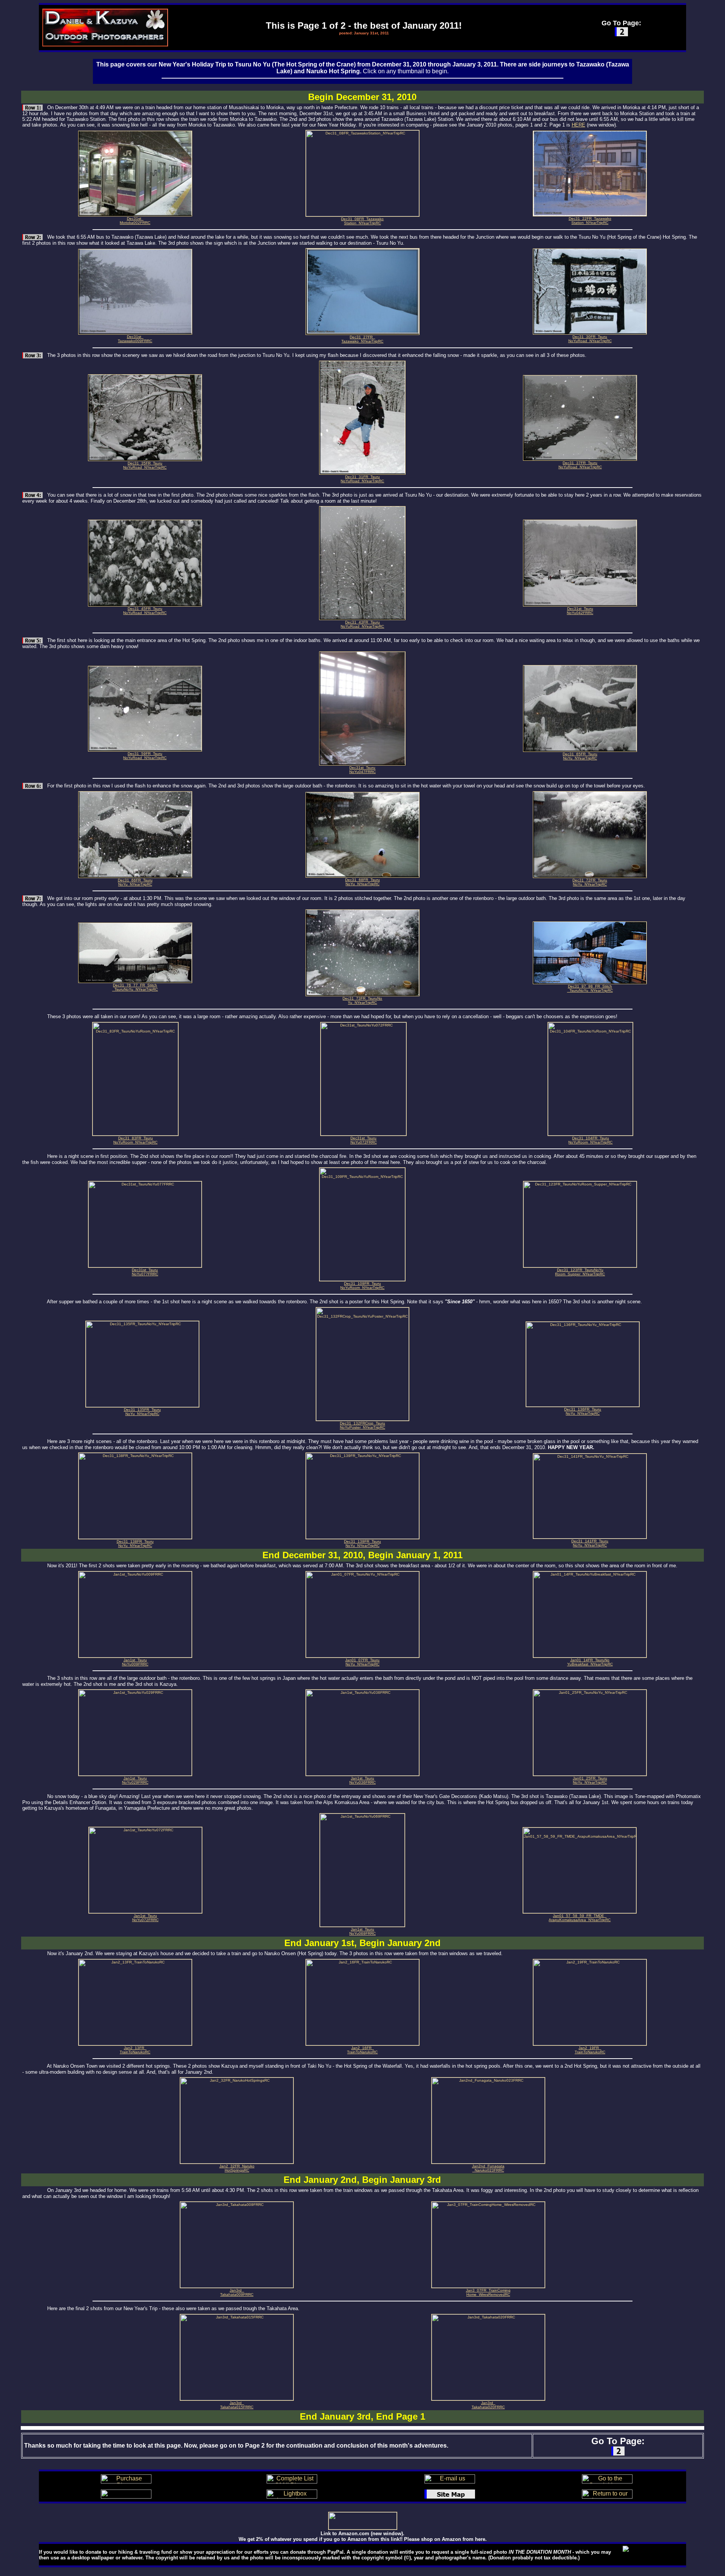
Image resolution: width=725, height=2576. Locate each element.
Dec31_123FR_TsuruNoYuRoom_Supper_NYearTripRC (580, 1272)
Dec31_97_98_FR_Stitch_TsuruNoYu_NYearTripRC (590, 988)
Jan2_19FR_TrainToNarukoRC (590, 2050)
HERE (578, 125)
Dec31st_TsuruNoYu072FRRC (364, 1140)
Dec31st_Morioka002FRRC (135, 221)
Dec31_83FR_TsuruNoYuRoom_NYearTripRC (135, 1140)
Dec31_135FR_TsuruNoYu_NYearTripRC (142, 1412)
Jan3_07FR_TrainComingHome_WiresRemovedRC (488, 2292)
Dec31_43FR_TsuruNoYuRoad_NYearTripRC (362, 624)
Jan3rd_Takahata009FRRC (237, 2292)
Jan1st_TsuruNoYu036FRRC (362, 1780)
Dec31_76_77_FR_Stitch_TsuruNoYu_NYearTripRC (135, 987)
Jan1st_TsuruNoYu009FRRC (135, 1662)
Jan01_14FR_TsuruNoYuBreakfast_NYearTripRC (590, 1662)
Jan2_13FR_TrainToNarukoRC (135, 2050)
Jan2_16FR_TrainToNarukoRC (362, 2050)
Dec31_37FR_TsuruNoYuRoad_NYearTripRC (580, 465)
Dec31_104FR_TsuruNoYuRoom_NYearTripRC (590, 1140)
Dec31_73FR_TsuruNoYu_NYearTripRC (362, 1000)
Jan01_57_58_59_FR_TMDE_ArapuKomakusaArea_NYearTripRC (580, 1918)
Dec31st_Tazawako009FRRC (135, 339)
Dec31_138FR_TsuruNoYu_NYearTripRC (135, 1543)
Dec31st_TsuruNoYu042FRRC (580, 611)
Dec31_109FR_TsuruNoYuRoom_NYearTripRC (362, 1286)
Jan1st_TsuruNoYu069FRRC (362, 1931)
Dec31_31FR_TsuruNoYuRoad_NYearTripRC (362, 479)
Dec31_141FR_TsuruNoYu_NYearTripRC (590, 1543)
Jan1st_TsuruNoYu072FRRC (145, 1918)
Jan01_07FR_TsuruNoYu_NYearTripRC (362, 1662)
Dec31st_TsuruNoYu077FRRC (145, 1272)
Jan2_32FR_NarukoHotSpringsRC (237, 2168)
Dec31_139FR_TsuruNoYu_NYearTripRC (362, 1543)
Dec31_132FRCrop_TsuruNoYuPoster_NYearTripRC (362, 1425)
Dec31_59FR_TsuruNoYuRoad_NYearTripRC (145, 756)
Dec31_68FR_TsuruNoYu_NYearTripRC (362, 882)
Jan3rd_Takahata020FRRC (488, 2405)
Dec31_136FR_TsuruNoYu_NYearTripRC (583, 1411)
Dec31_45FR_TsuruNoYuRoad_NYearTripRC (145, 611)
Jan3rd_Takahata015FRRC (237, 2405)
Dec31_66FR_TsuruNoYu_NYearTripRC (135, 882)
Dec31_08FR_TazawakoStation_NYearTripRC (362, 221)
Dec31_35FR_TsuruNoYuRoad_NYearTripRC (145, 465)
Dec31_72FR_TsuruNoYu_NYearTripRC (590, 882)
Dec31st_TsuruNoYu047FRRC (362, 770)
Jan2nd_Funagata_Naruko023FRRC (488, 2168)
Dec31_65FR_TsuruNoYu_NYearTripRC (580, 756)
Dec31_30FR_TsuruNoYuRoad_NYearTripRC (590, 339)
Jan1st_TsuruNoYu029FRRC (135, 1780)
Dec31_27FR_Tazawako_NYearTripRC (362, 339)
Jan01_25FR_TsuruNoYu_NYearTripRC (590, 1780)
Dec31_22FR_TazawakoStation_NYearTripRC (590, 221)
